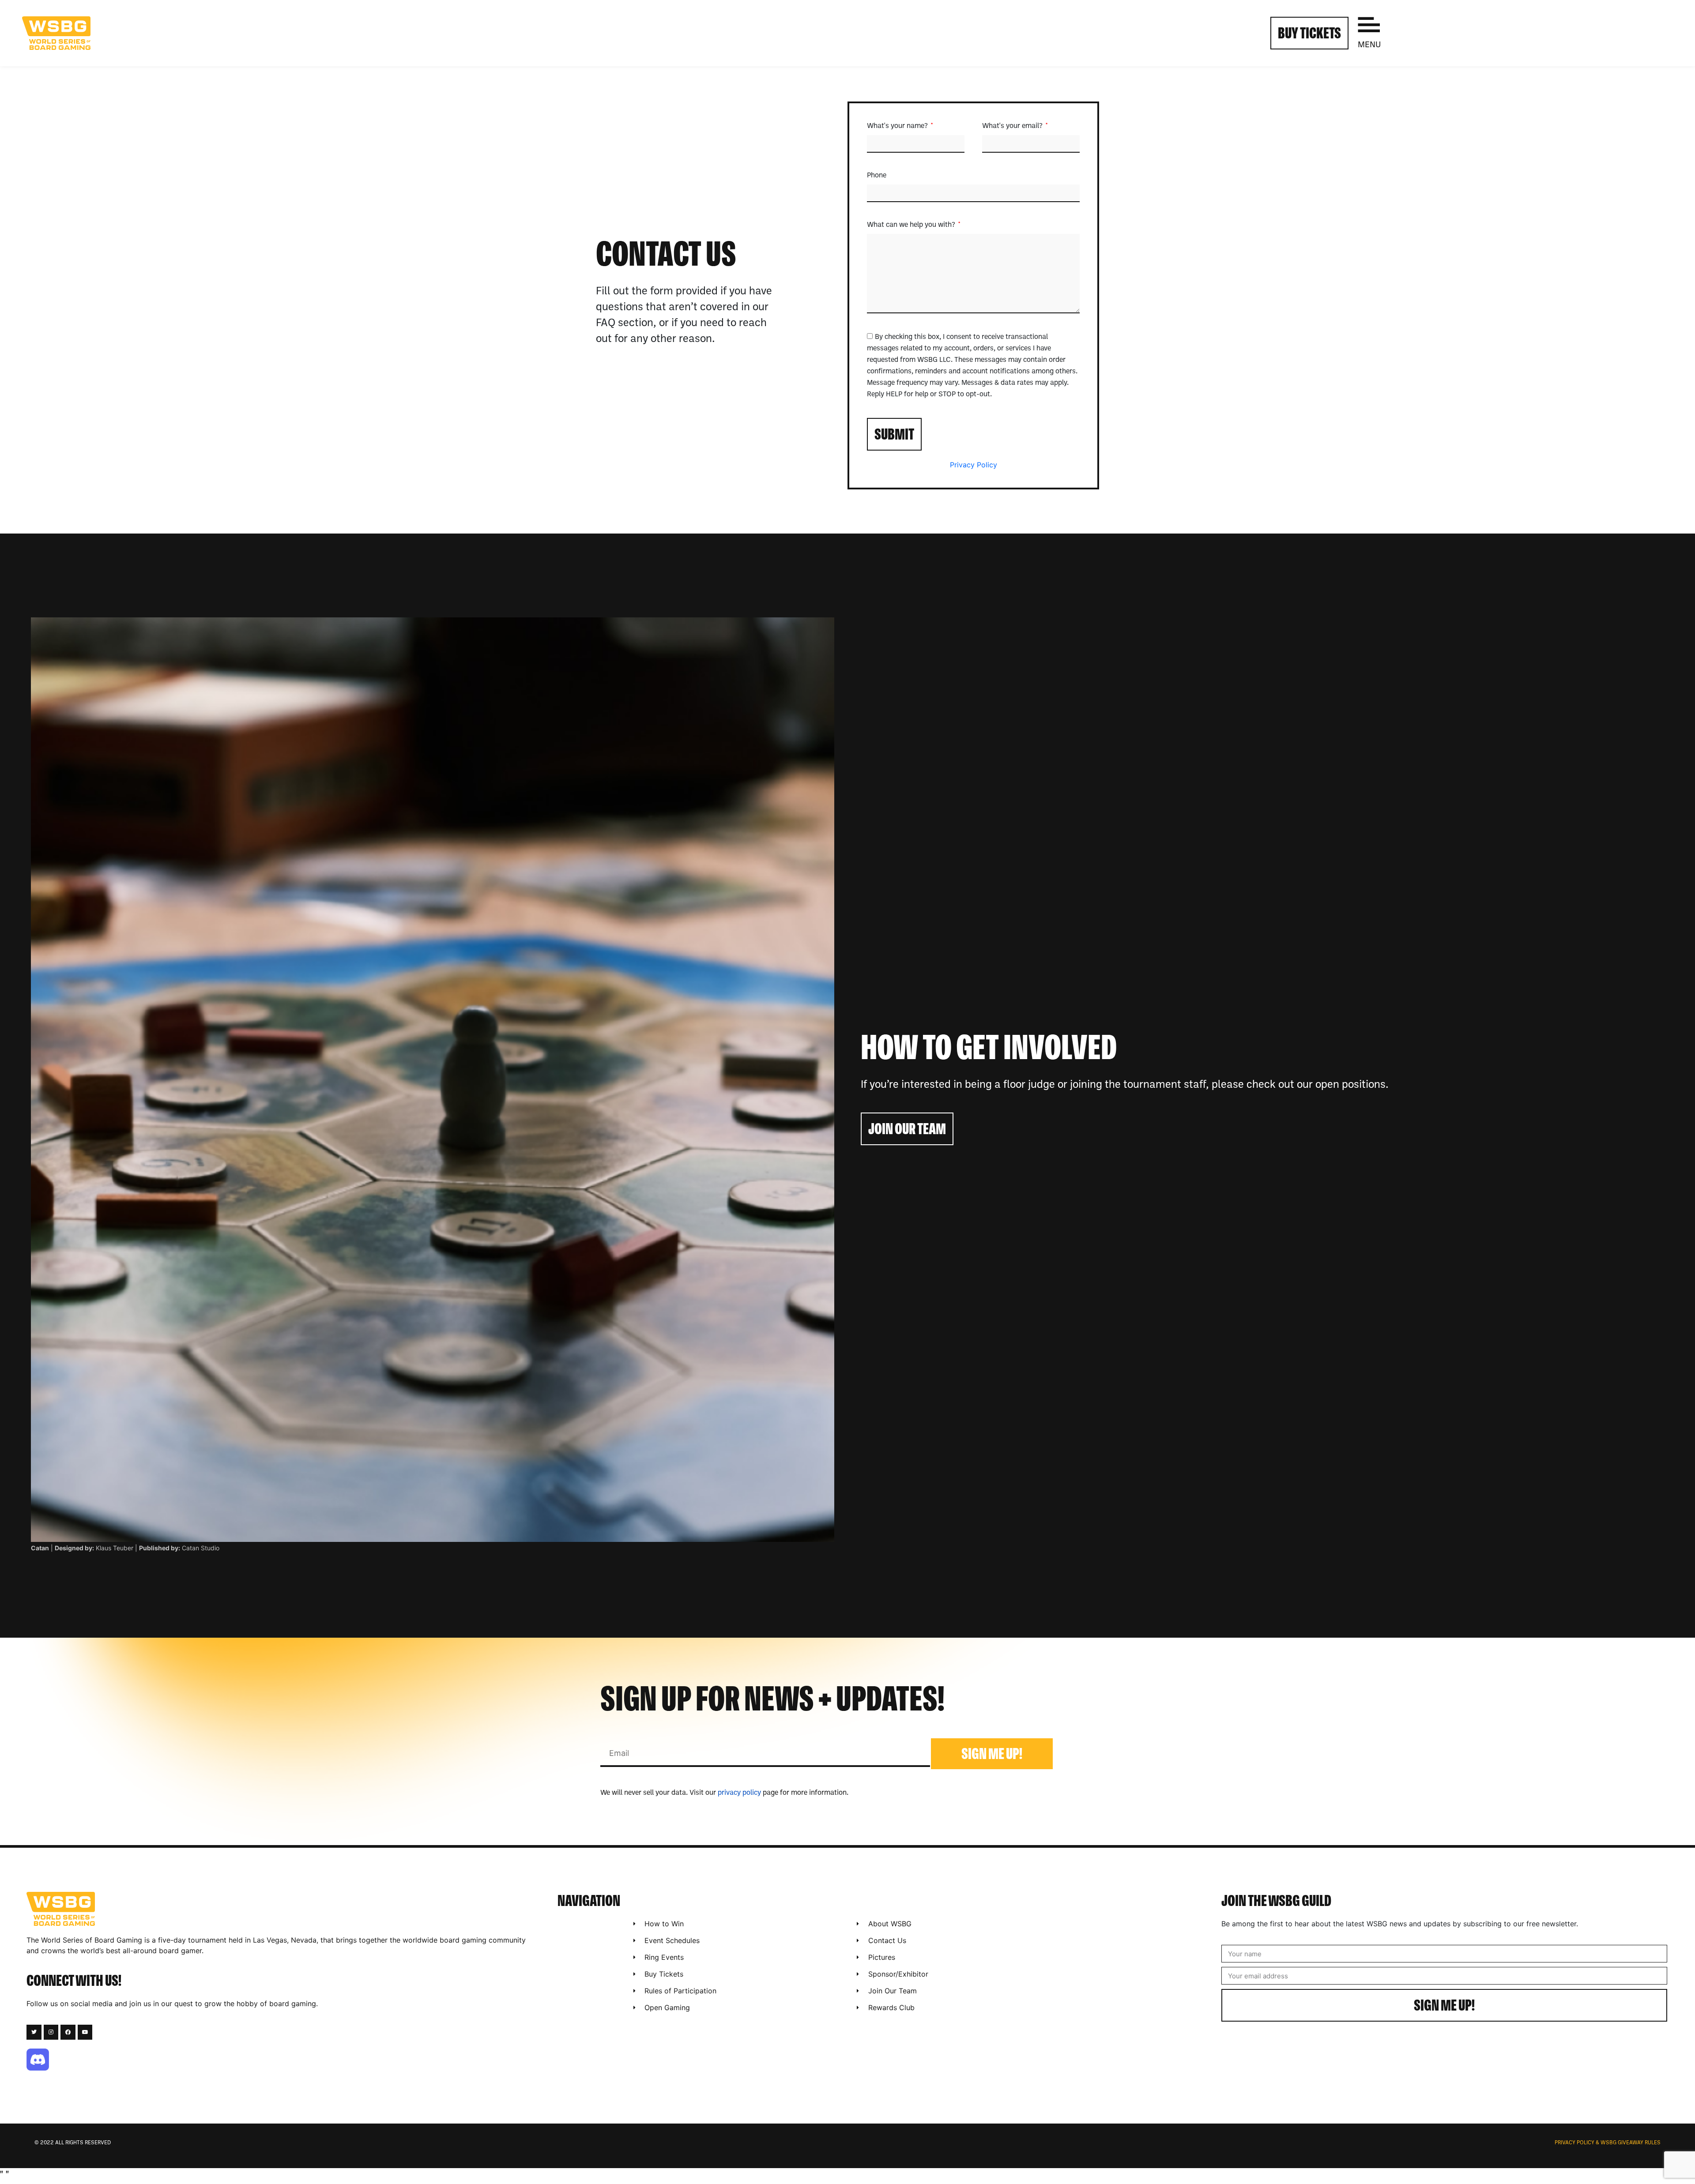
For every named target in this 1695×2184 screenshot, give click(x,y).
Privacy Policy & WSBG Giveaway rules (1608, 2143)
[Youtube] (85, 2032)
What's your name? (898, 126)
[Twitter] (34, 2032)
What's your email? (1013, 126)
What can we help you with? (912, 225)
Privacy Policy (974, 465)
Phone (877, 176)
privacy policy (739, 1793)
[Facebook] (68, 2032)
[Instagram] (51, 2032)
